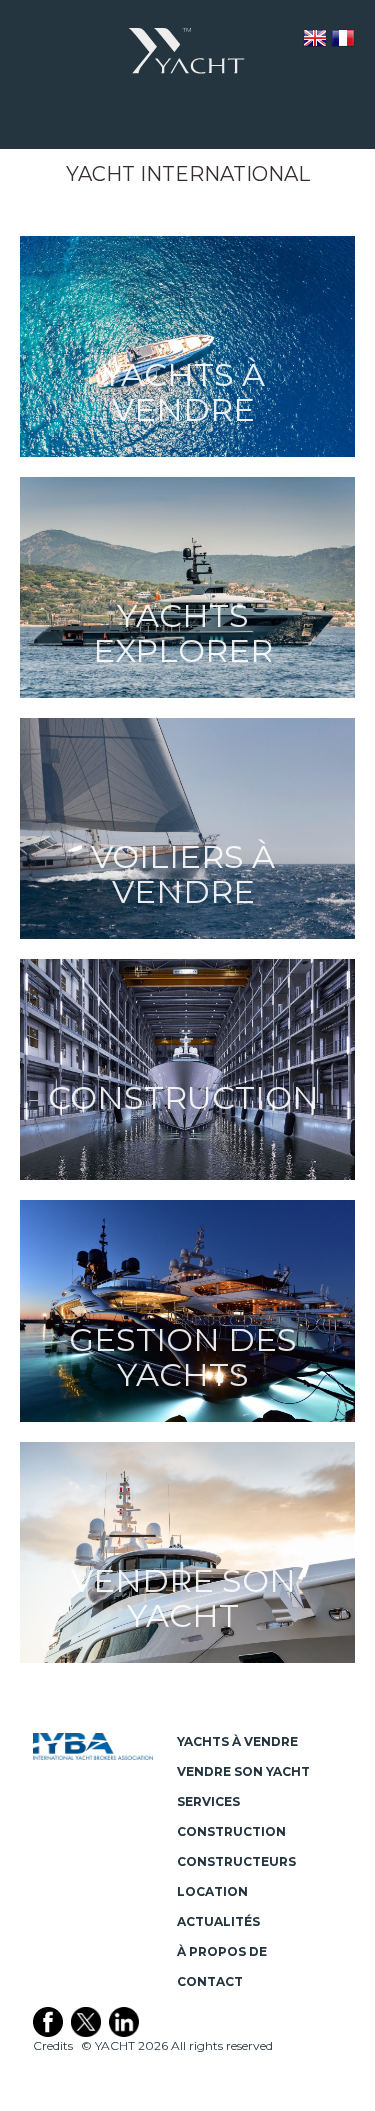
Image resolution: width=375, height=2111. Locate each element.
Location (212, 1891)
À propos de (222, 1951)
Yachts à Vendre (237, 1741)
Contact (210, 1981)
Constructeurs (236, 1861)
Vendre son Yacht (243, 1771)
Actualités (218, 1921)
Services (208, 1801)
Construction (231, 1831)
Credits (53, 2045)
